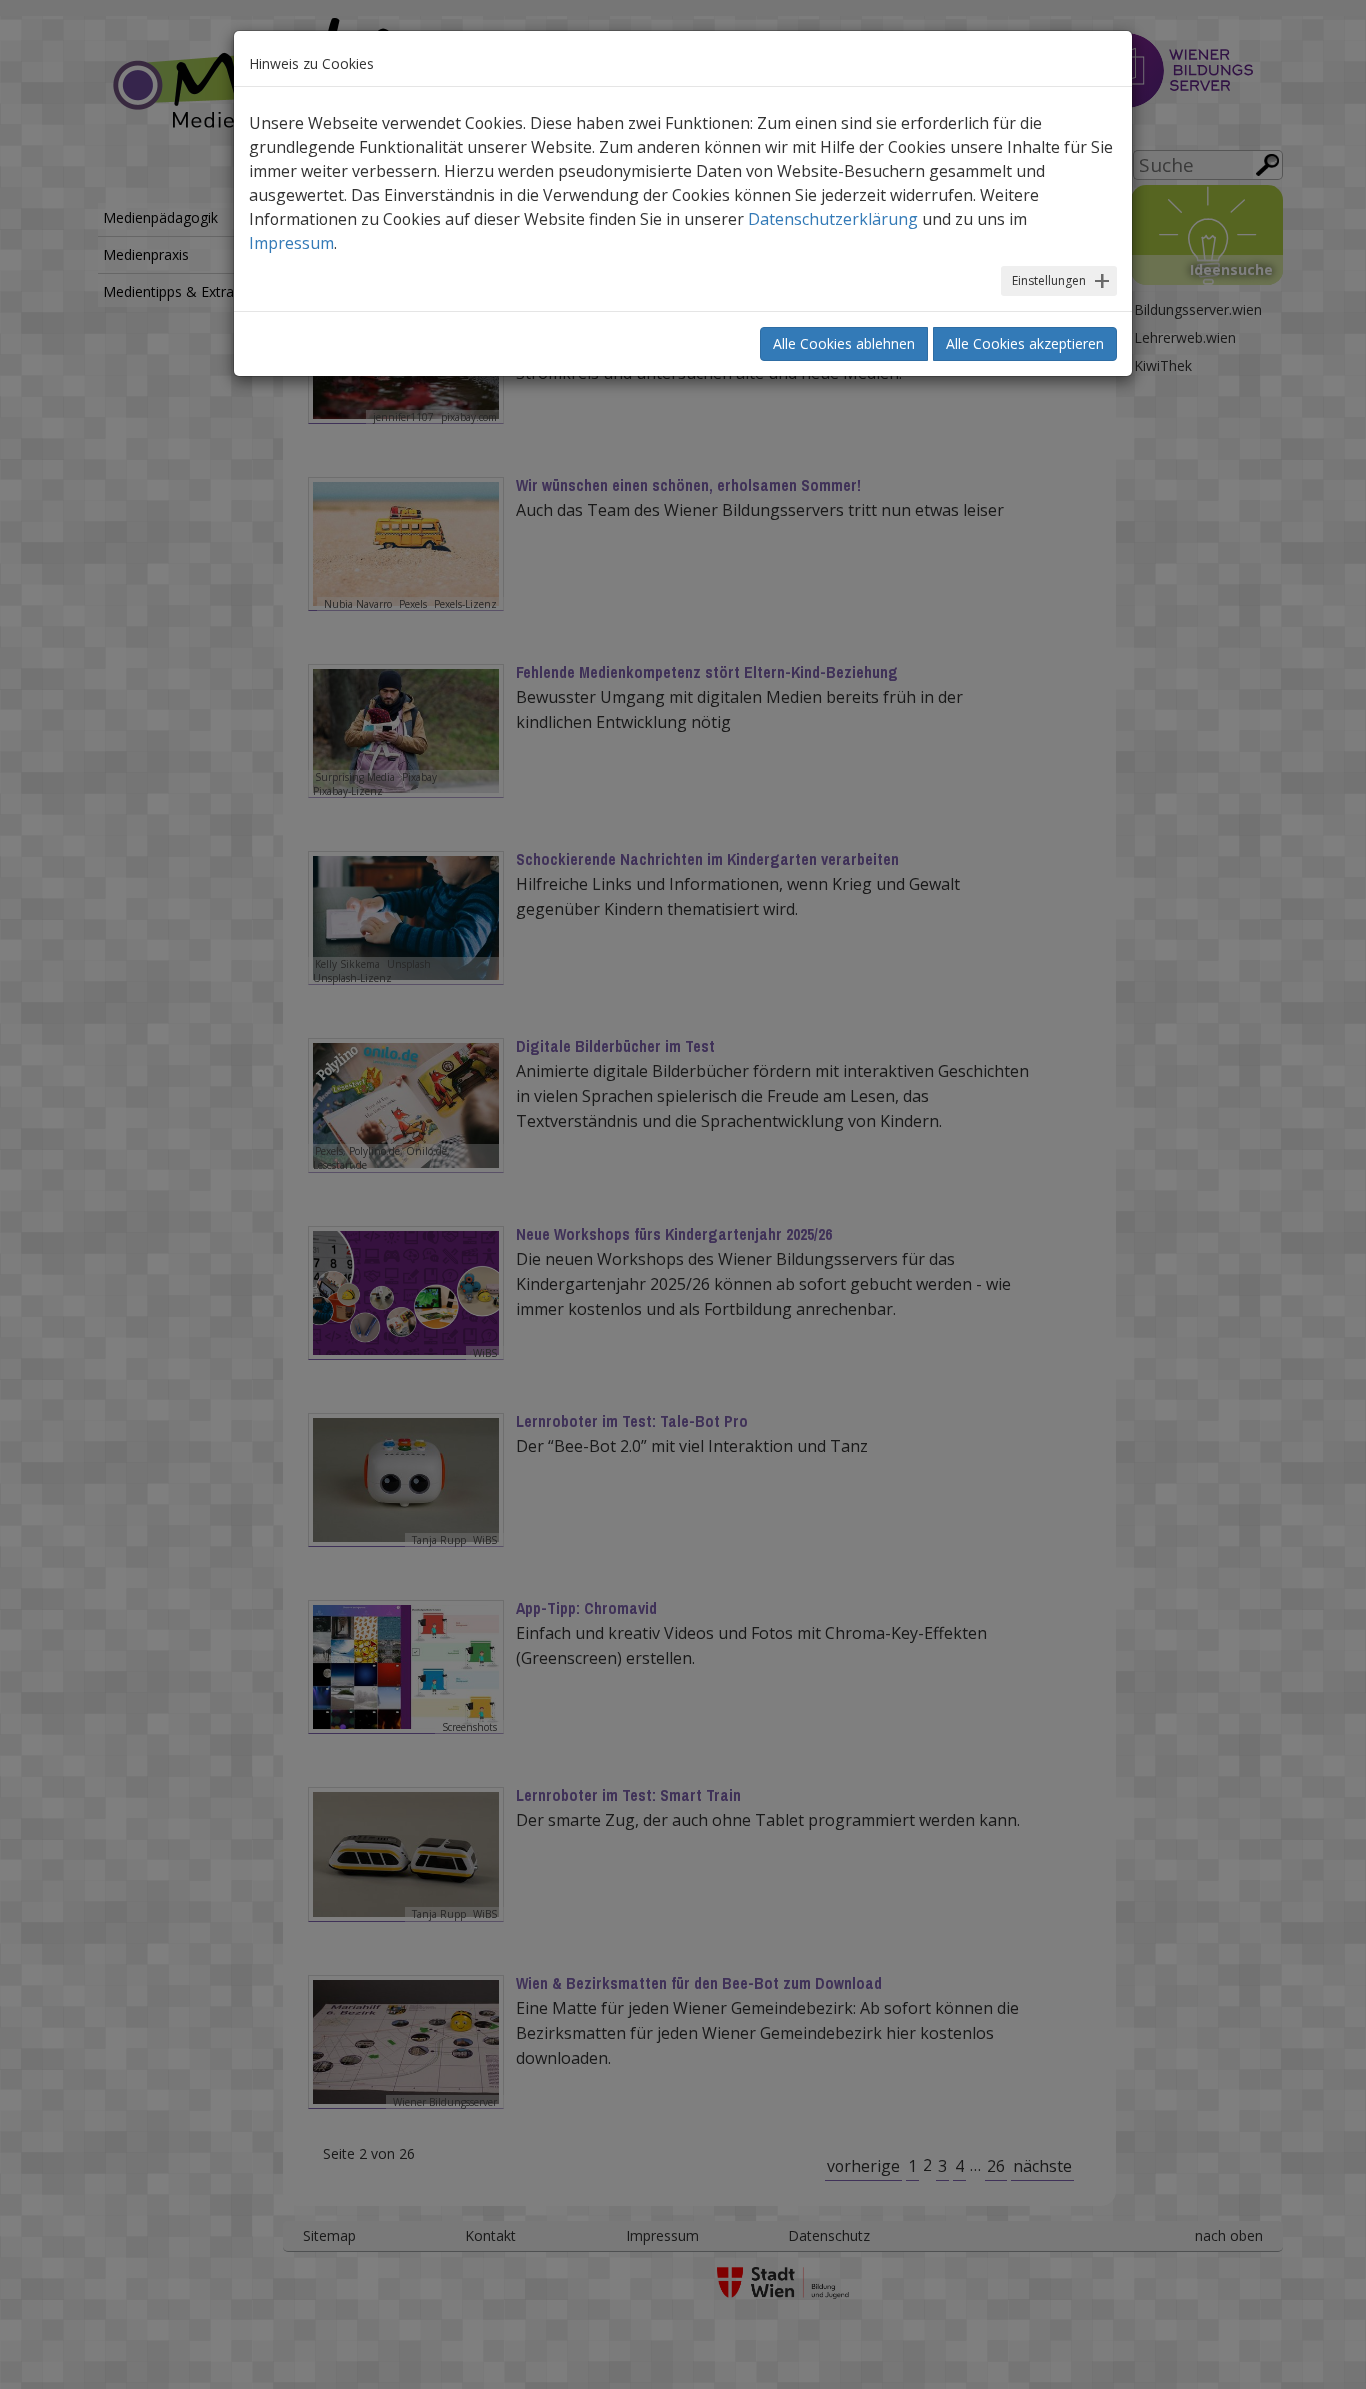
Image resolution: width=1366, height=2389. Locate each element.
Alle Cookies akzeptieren (1025, 343)
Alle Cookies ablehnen (844, 343)
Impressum (291, 243)
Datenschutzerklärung (833, 219)
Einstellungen (1049, 280)
